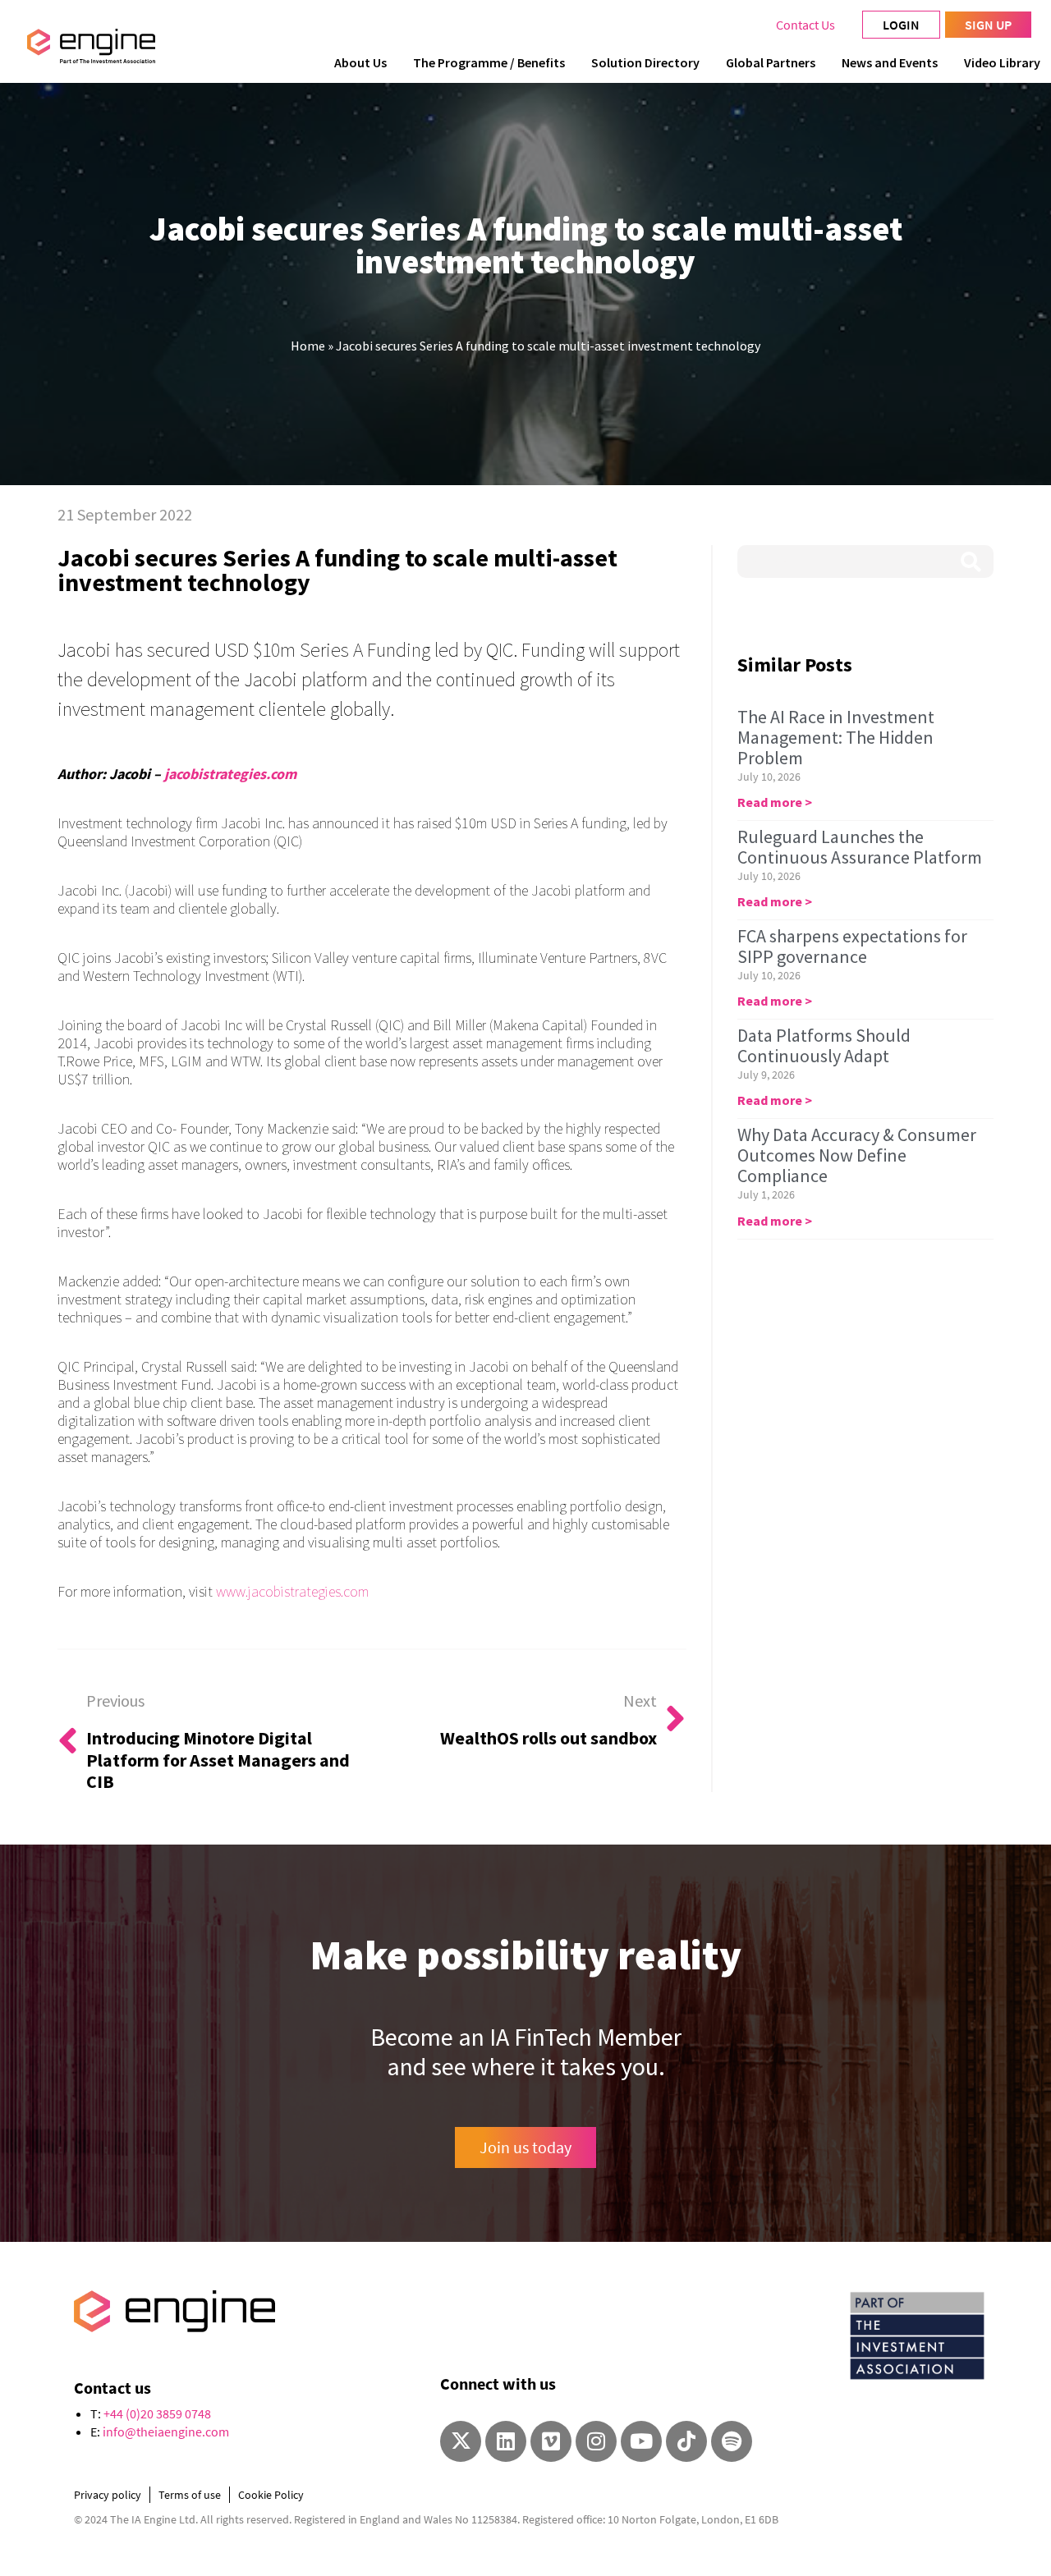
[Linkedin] (506, 2441)
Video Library (1002, 62)
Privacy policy (108, 2495)
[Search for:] (865, 561)
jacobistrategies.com (230, 774)
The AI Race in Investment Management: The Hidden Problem (836, 737)
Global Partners (771, 62)
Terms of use (190, 2495)
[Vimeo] (551, 2441)
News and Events (890, 62)
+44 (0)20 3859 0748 (157, 2413)
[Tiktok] (686, 2441)
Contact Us (805, 25)
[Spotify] (732, 2441)
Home (308, 346)
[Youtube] (641, 2441)
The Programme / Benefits (489, 62)
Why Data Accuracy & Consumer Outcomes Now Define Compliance (857, 1155)
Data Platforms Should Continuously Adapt (824, 1045)
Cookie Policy (271, 2495)
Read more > (775, 802)
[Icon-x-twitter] (461, 2441)
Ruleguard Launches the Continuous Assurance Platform (860, 847)
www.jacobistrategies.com (292, 1591)
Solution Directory (645, 62)
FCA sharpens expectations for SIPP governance (852, 946)
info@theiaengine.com (166, 2432)
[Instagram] (596, 2441)
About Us (360, 62)
